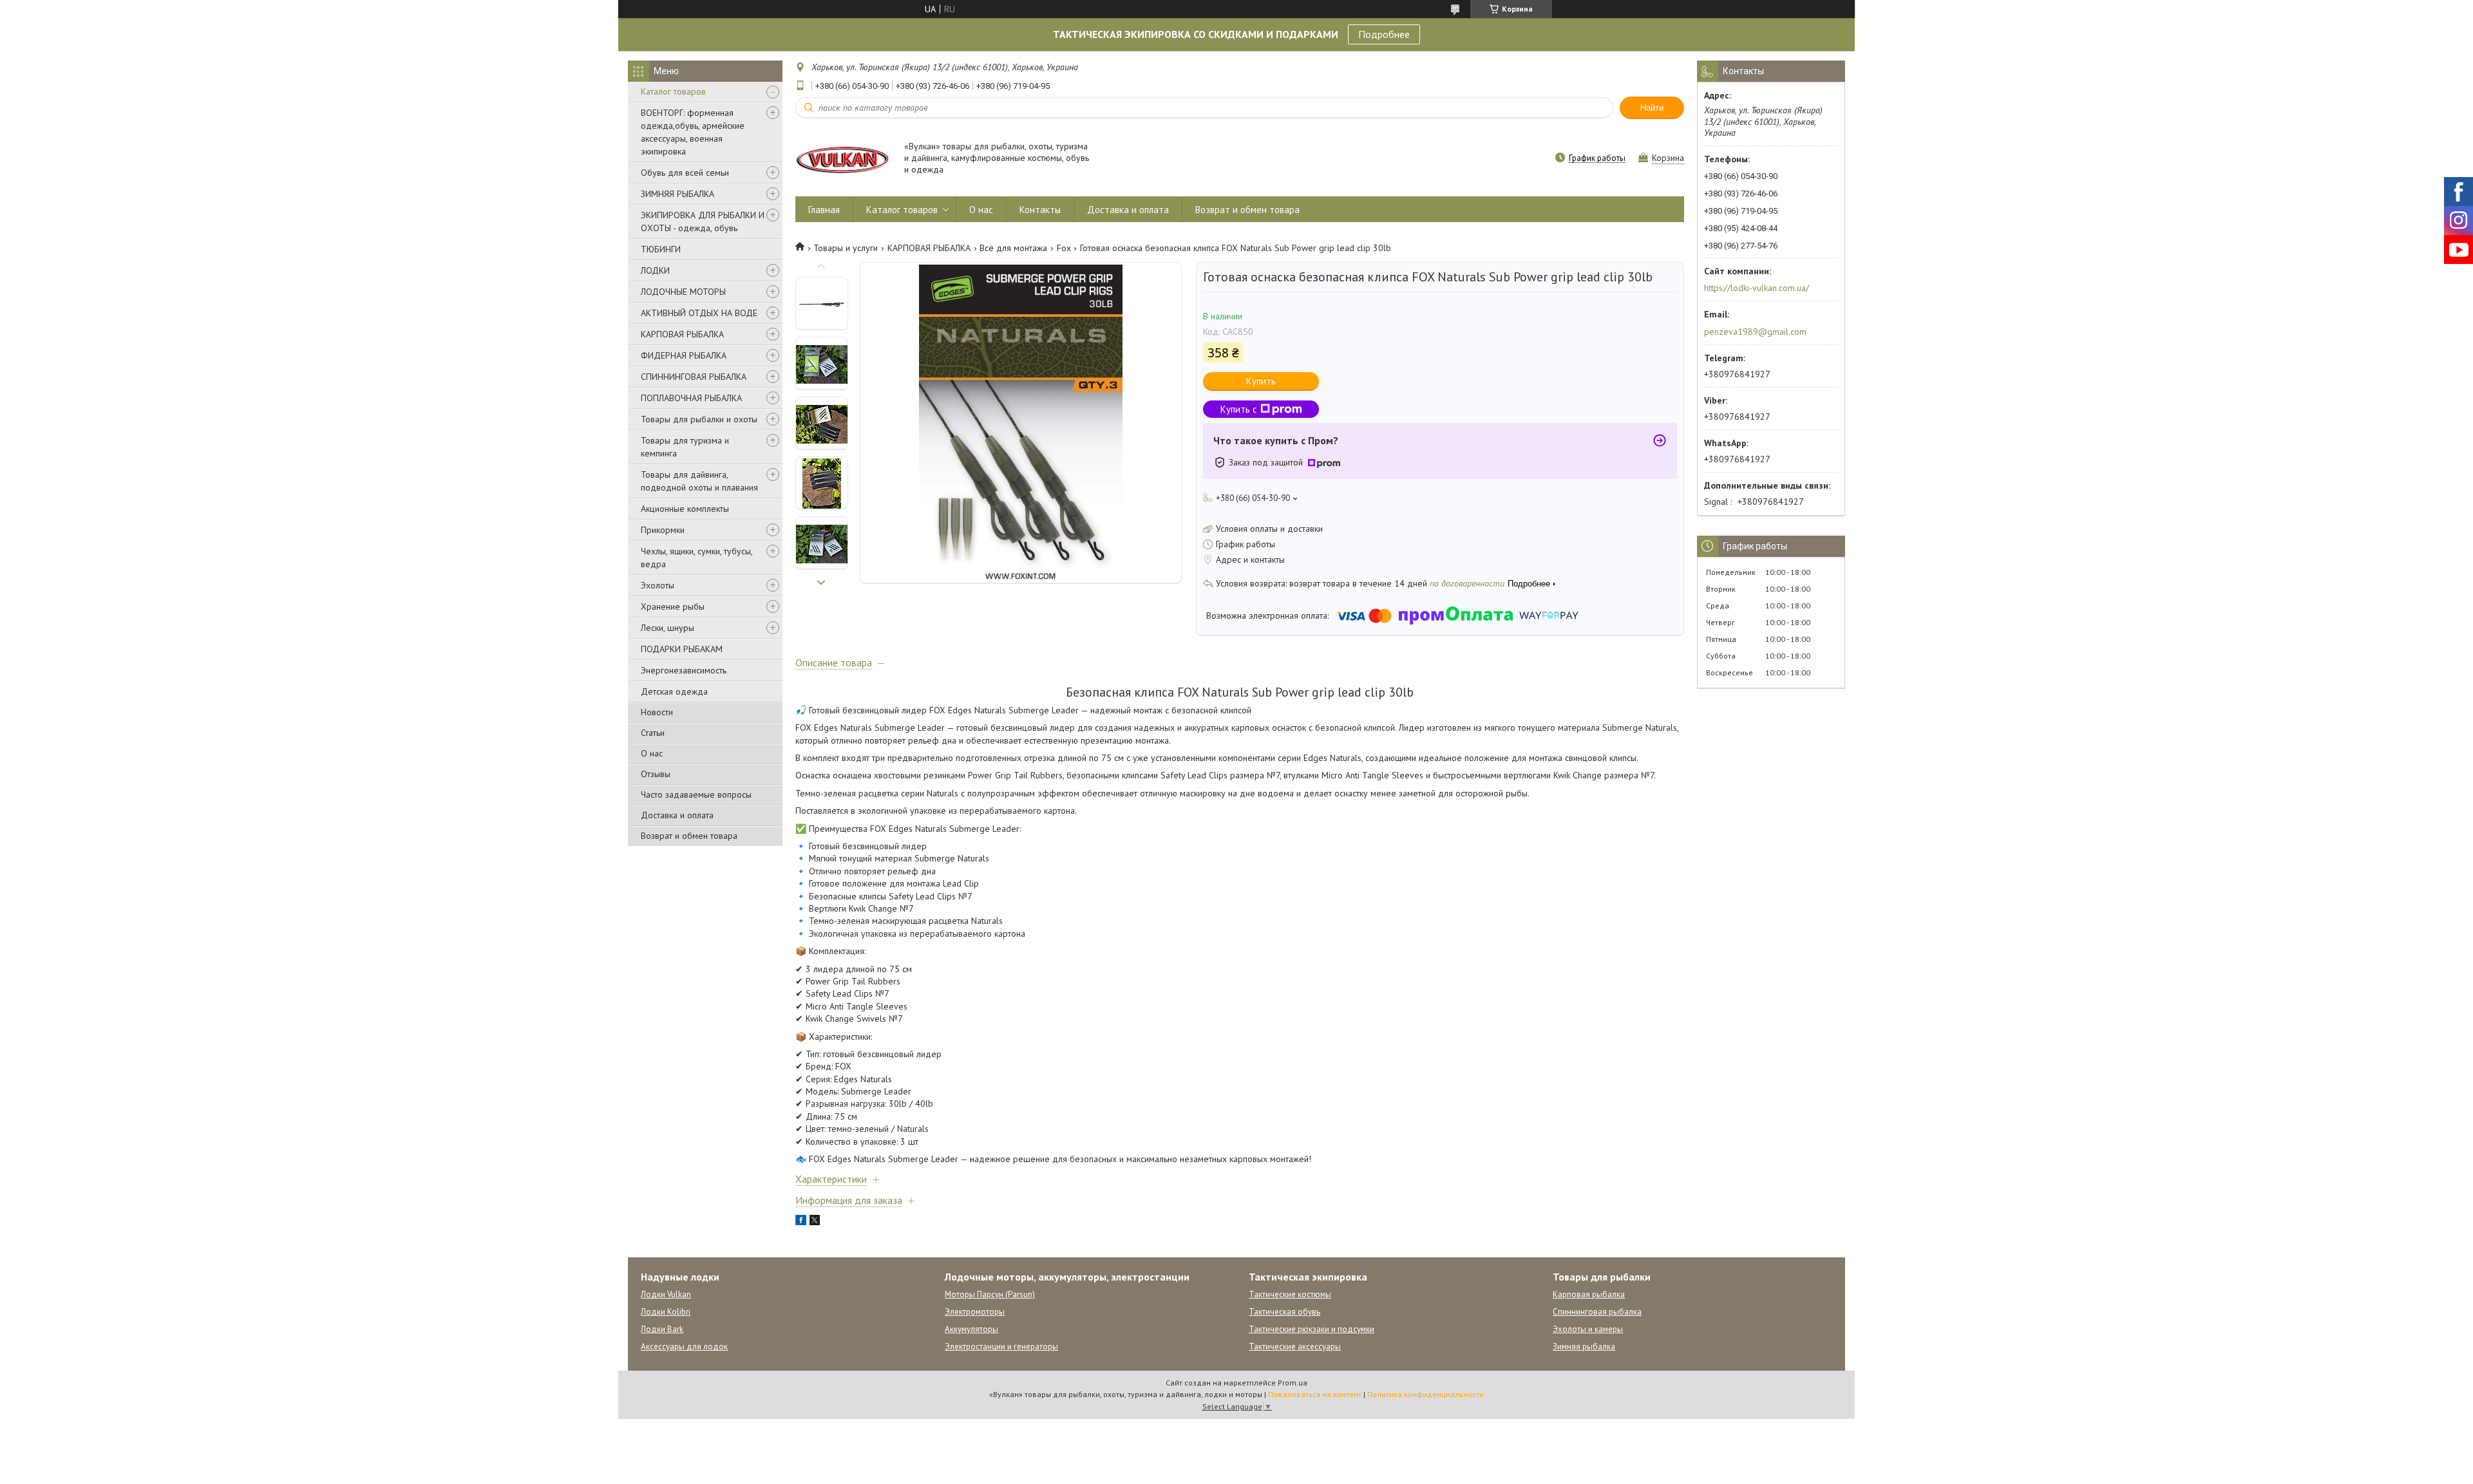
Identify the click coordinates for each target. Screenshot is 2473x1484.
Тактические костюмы (1290, 1294)
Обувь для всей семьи (685, 173)
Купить (1261, 381)
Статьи (653, 733)
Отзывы (656, 774)
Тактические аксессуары (1295, 1347)
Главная (824, 210)
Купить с (1239, 409)
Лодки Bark (662, 1329)
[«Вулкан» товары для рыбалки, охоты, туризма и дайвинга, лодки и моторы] (844, 159)
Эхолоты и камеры (1588, 1329)
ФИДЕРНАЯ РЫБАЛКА (684, 355)
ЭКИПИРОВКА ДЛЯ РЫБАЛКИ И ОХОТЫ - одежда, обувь (703, 221)
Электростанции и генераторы (1001, 1347)
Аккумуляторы (971, 1329)
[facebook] (801, 1222)
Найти (1652, 108)
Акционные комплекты (685, 509)
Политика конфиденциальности (1426, 1394)
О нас (652, 753)
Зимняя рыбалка (1584, 1347)
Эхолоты (658, 585)
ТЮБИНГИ (661, 249)
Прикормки (663, 530)
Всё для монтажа (1013, 248)
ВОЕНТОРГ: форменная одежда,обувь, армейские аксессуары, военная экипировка (693, 132)
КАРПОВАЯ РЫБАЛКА (682, 334)
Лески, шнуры (668, 628)
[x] (815, 1222)
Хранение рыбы (673, 606)
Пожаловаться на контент (1315, 1394)
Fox (1064, 248)
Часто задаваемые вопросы (696, 794)
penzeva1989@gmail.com (1755, 332)
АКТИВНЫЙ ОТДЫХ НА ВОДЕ (699, 313)
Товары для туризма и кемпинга (685, 447)
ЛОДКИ (655, 270)
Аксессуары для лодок (684, 1347)
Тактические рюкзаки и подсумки (1312, 1329)
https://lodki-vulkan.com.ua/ (1757, 288)
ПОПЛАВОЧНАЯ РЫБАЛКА (691, 398)
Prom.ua (1293, 1383)
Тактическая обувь (1284, 1312)
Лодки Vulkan (666, 1294)
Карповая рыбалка (1589, 1294)
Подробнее (1384, 34)
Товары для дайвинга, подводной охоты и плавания (699, 481)
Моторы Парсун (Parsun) (990, 1294)
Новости (657, 712)
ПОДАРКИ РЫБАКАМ (682, 649)
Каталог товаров (673, 91)
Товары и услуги (846, 248)
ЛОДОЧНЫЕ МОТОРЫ (683, 292)
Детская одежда (674, 691)
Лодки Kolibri (666, 1312)
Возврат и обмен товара (689, 836)
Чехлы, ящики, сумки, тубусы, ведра (696, 558)
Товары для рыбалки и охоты (699, 419)
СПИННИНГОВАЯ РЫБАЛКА (694, 377)
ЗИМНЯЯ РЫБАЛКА (677, 194)
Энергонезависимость (684, 670)
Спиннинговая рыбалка (1597, 1312)
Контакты (1040, 210)
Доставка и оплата (677, 815)
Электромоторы (975, 1312)
